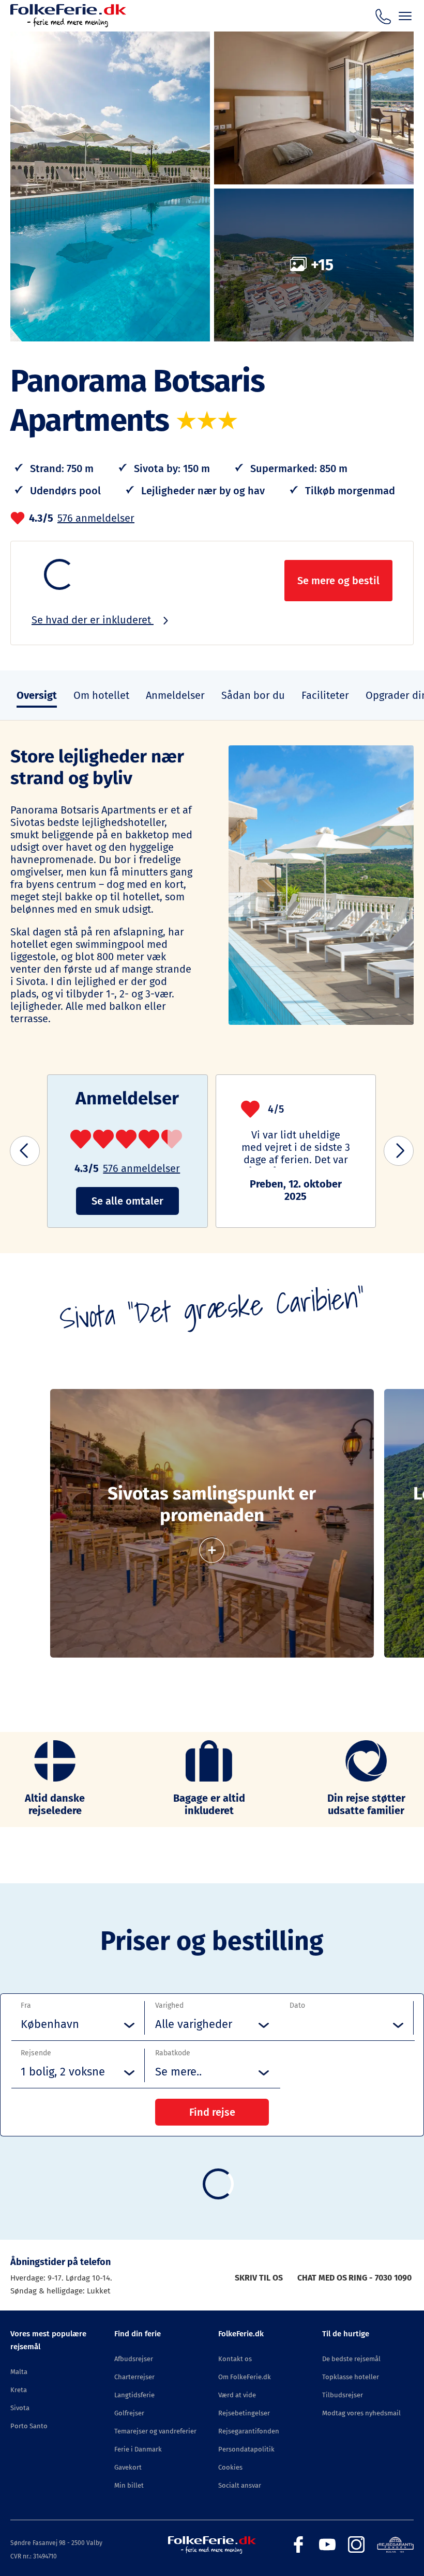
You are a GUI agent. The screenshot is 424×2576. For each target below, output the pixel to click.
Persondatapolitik (246, 2449)
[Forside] (68, 25)
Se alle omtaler (127, 1201)
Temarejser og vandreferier (155, 2431)
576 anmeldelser (96, 518)
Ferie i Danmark (138, 2449)
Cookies (230, 2467)
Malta (19, 2372)
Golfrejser (129, 2413)
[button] (25, 1151)
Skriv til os (259, 2278)
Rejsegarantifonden (249, 2431)
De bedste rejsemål (351, 2359)
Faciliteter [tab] (325, 695)
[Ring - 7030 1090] (383, 15)
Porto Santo (29, 2426)
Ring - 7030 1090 (380, 2278)
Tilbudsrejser (343, 2395)
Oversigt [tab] (37, 695)
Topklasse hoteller (351, 2377)
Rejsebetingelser (244, 2413)
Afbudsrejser (134, 2359)
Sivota (20, 2408)
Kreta (19, 2390)
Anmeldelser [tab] (175, 695)
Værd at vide (237, 2395)
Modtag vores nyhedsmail (361, 2413)
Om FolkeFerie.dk (245, 2377)
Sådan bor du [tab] (253, 695)
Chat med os (322, 2278)
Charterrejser (134, 2377)
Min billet (129, 2485)
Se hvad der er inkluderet (93, 620)
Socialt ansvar (240, 2485)
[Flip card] (212, 1545)
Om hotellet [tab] (101, 695)
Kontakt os (235, 2359)
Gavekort (128, 2467)
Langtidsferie (134, 2395)
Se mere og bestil (338, 581)
